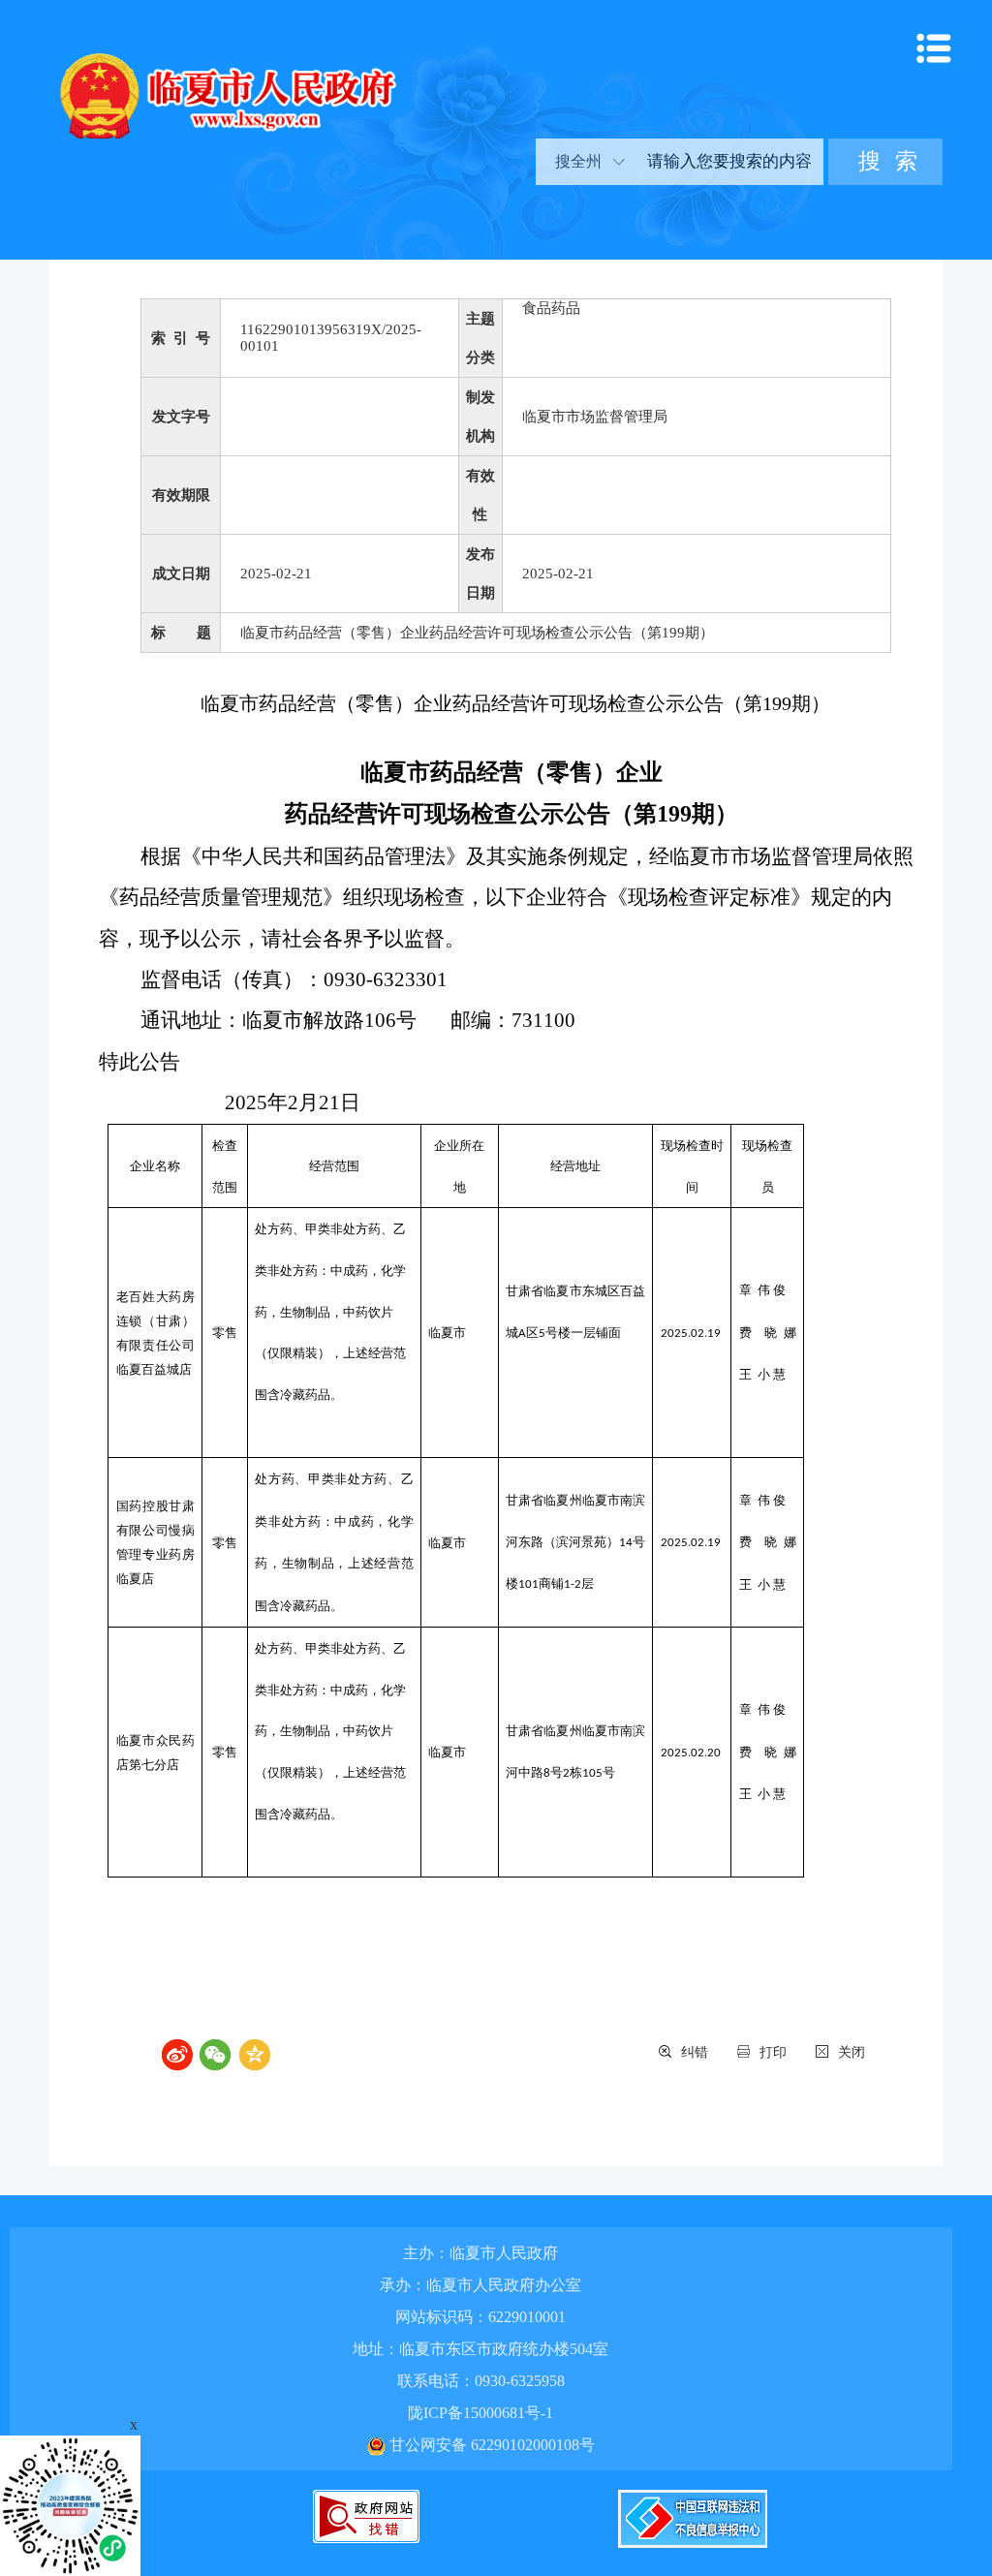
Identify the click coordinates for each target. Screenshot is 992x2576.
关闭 (852, 2052)
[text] (728, 162)
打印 (773, 2052)
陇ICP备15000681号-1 (480, 2413)
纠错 (695, 2052)
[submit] (885, 162)
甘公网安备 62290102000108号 (490, 2445)
